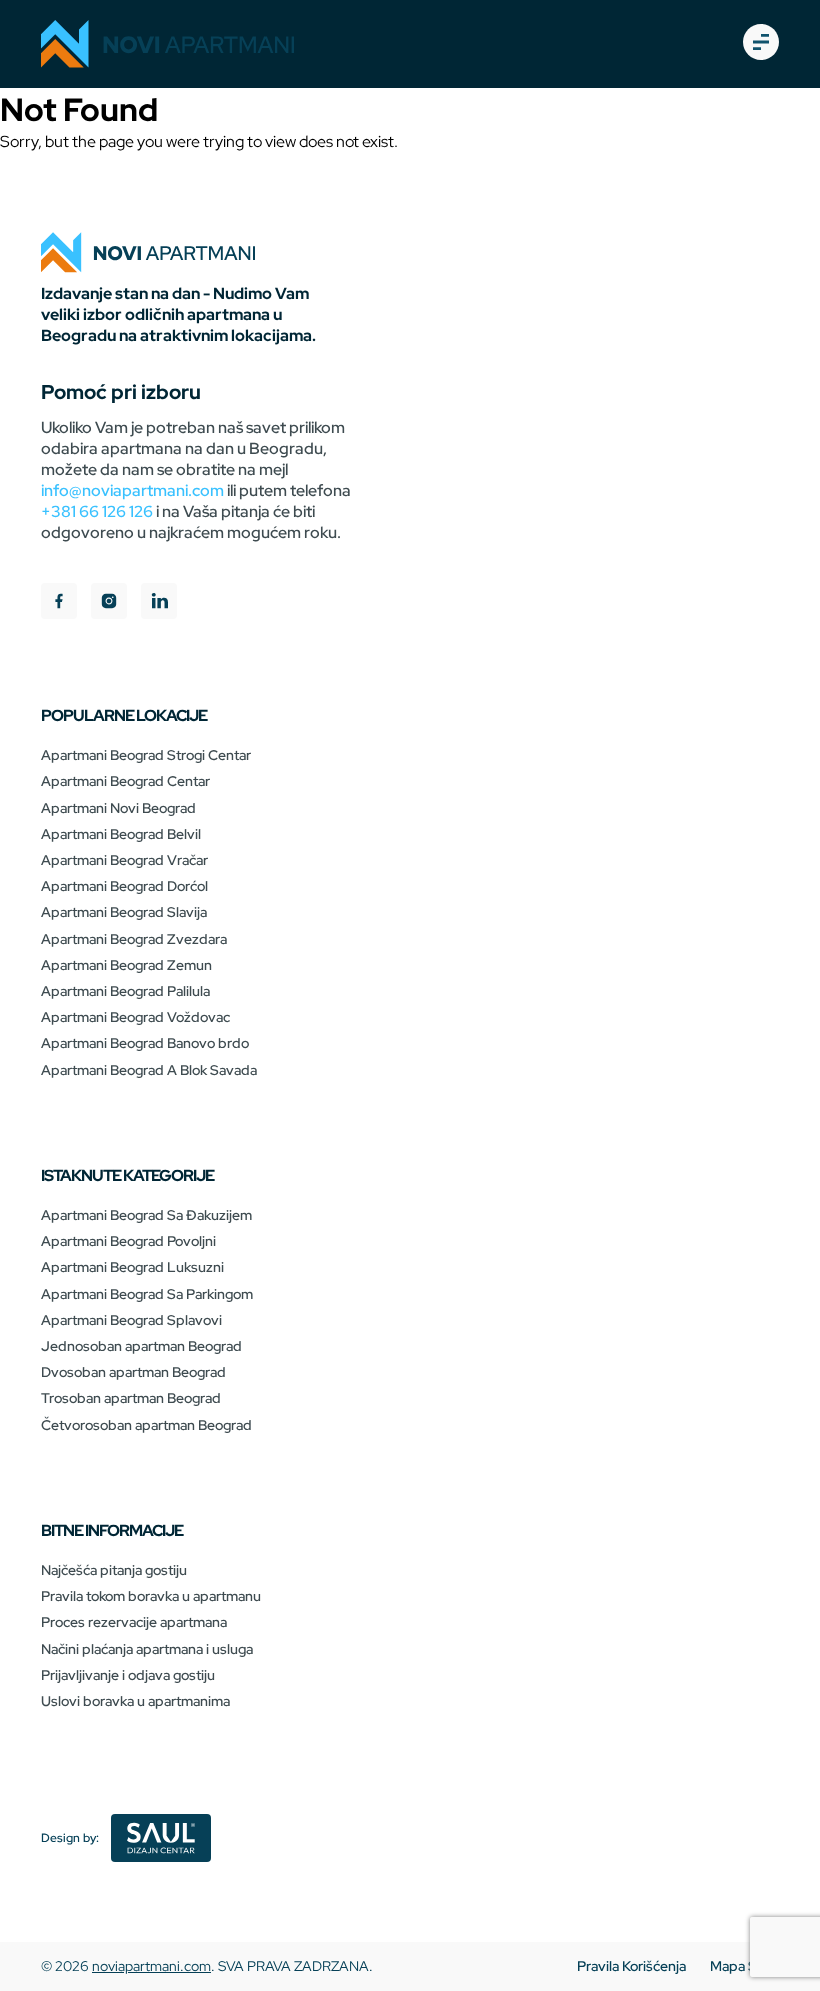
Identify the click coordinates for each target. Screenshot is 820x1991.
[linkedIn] (159, 603)
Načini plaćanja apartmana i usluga (147, 1649)
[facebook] (59, 603)
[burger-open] (761, 44)
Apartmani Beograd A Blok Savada (149, 1070)
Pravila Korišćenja (631, 1966)
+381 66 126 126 (97, 511)
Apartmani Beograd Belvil (121, 834)
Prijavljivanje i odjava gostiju (128, 1675)
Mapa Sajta (744, 1966)
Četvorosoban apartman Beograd (146, 1425)
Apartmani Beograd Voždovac (135, 1017)
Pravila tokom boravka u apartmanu (151, 1596)
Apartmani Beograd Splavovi (131, 1320)
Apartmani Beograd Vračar (124, 860)
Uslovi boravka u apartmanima (135, 1701)
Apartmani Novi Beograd (118, 808)
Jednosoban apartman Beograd (141, 1346)
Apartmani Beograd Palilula (125, 991)
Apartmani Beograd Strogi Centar (146, 755)
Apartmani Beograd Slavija (124, 912)
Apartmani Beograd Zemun (126, 965)
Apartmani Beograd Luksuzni (132, 1267)
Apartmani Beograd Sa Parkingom (147, 1294)
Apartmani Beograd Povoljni (128, 1241)
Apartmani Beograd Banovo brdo (145, 1043)
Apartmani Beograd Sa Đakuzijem (146, 1215)
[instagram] (109, 603)
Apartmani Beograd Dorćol (124, 886)
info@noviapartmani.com (132, 490)
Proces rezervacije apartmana (134, 1622)
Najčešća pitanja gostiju (114, 1570)
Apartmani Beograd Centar (125, 781)
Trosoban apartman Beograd (131, 1398)
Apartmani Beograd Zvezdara (134, 939)
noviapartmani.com (151, 1966)
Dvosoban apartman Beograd (133, 1372)
